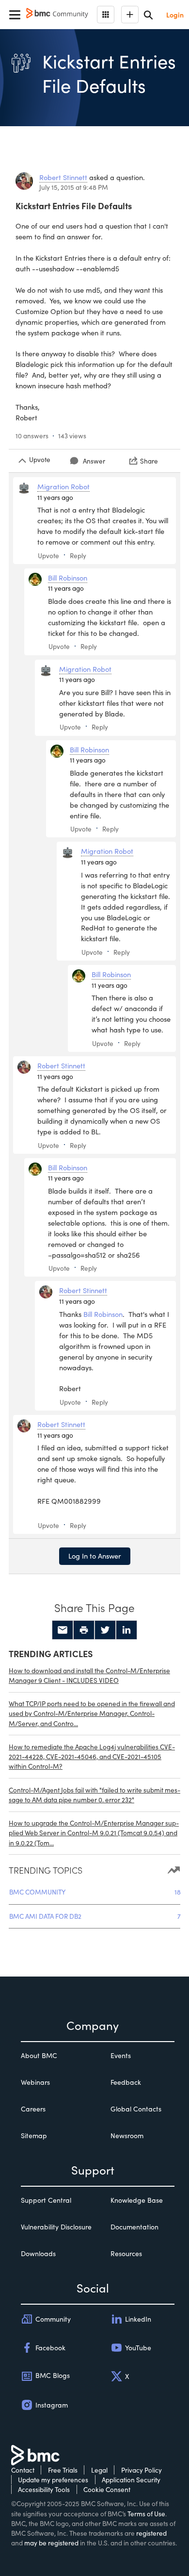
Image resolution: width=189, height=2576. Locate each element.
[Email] (63, 1630)
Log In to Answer (95, 1556)
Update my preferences (53, 2480)
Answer (94, 461)
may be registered (51, 2543)
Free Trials (63, 2470)
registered (151, 2533)
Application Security (131, 2480)
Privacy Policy (142, 2470)
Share (149, 461)
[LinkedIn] (126, 1630)
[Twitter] (105, 1630)
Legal (99, 2470)
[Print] (84, 1630)
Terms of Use (146, 2514)
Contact (23, 2470)
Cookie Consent (107, 2489)
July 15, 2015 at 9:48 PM (74, 187)
